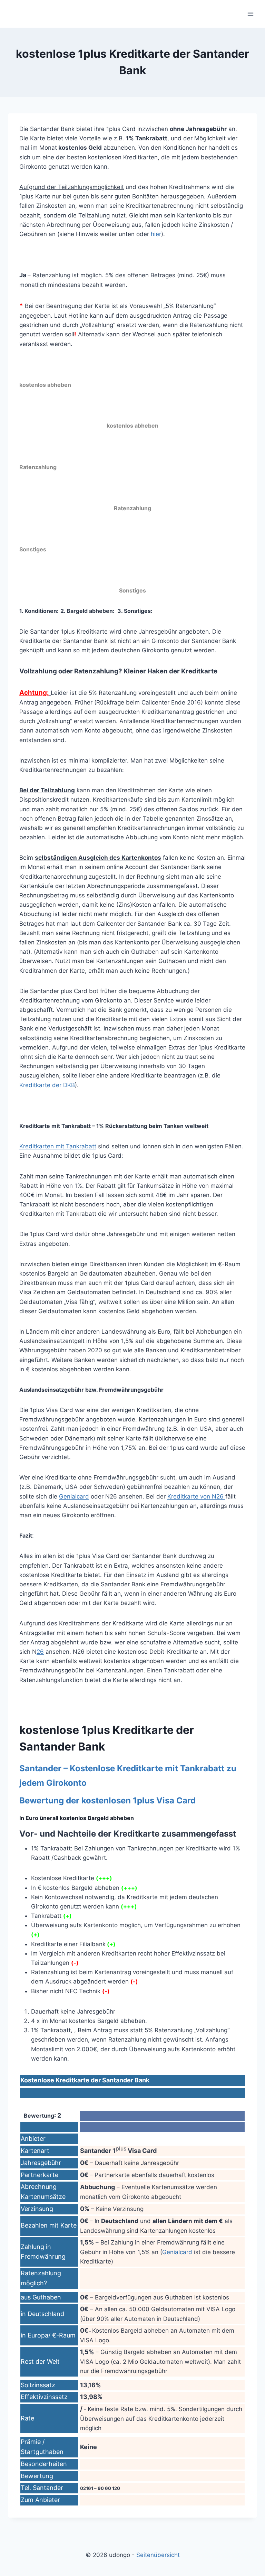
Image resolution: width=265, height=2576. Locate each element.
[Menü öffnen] (250, 14)
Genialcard (74, 1496)
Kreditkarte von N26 (196, 1496)
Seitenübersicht (158, 2555)
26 (40, 1652)
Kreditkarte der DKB (47, 1085)
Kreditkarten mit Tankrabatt (58, 1146)
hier (156, 234)
